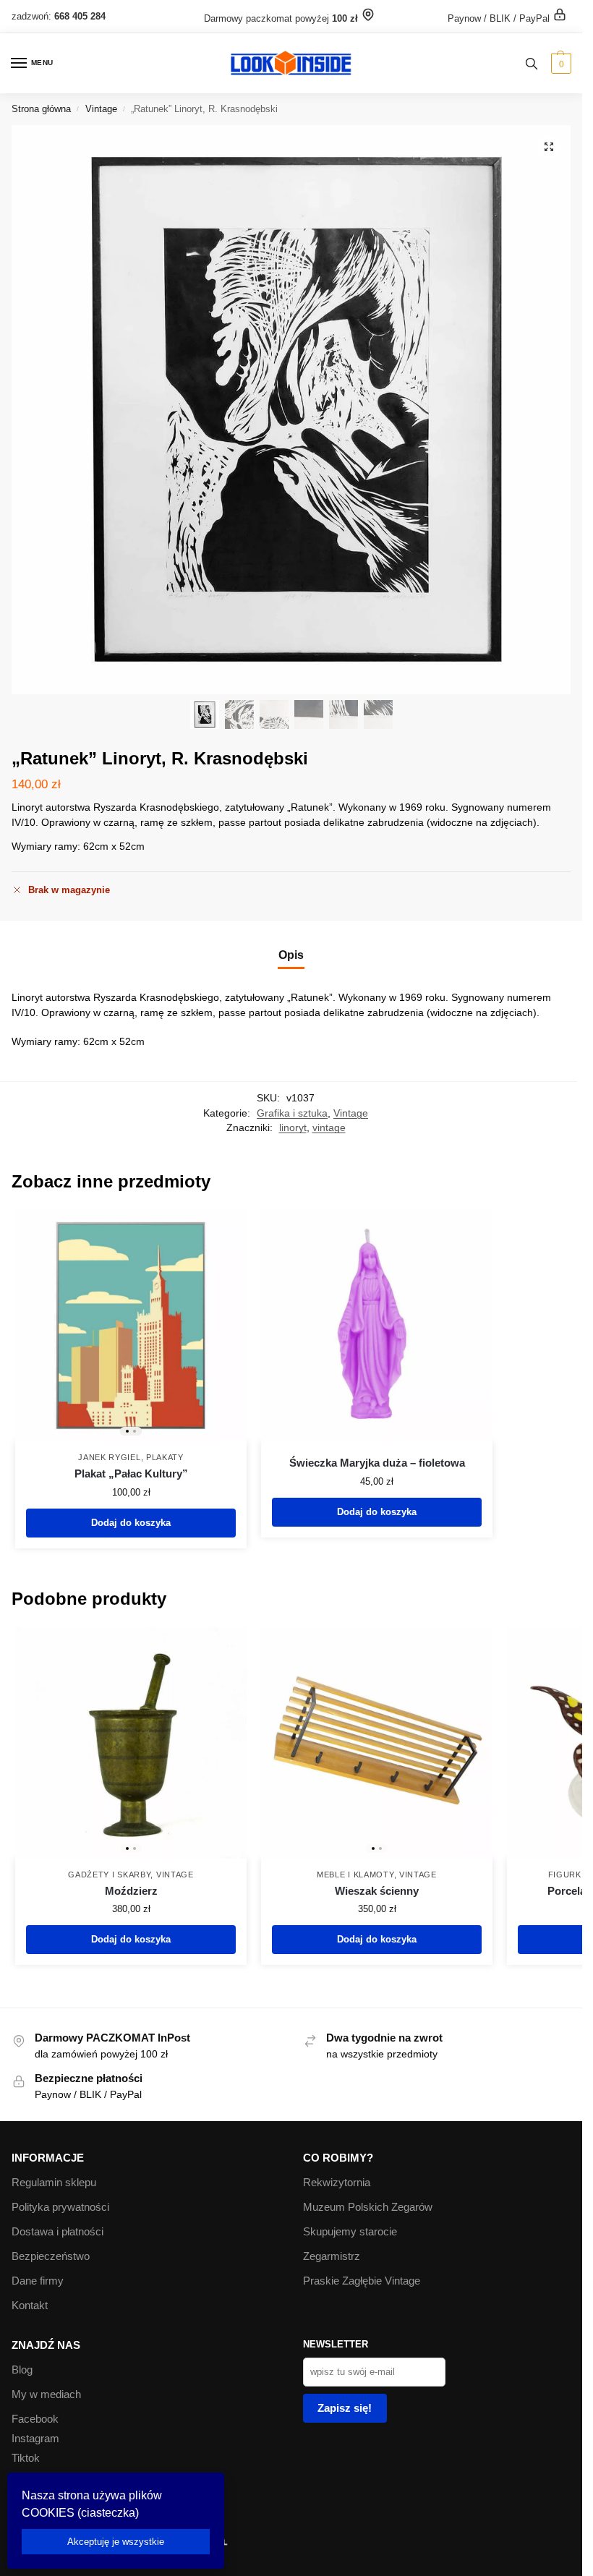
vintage (329, 1128)
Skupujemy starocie (350, 2232)
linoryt (293, 1128)
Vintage (101, 109)
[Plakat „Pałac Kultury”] (131, 1326)
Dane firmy (38, 2281)
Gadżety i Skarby (109, 1875)
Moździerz (131, 1891)
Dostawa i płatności (57, 2232)
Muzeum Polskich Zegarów (368, 2207)
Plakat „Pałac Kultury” (131, 1473)
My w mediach (46, 2394)
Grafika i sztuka (292, 1113)
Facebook (35, 2419)
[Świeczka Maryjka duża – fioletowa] (377, 1326)
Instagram (35, 2439)
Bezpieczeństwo (51, 2256)
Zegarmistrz (332, 2256)
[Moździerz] (131, 1743)
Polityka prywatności (60, 2207)
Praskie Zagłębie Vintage (362, 2281)
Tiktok (26, 2458)
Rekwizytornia (337, 2183)
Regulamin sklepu (54, 2183)
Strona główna (41, 109)
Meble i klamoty (355, 1875)
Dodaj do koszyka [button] (131, 1523)
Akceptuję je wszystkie (116, 2542)
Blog (22, 2370)
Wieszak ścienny (377, 1891)
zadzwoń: (59, 16)
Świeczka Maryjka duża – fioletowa (377, 1463)
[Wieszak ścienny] (377, 1743)
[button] (559, 64)
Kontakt (30, 2306)
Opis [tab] (291, 955)
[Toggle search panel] (532, 63)
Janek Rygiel (109, 1457)
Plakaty (165, 1457)
